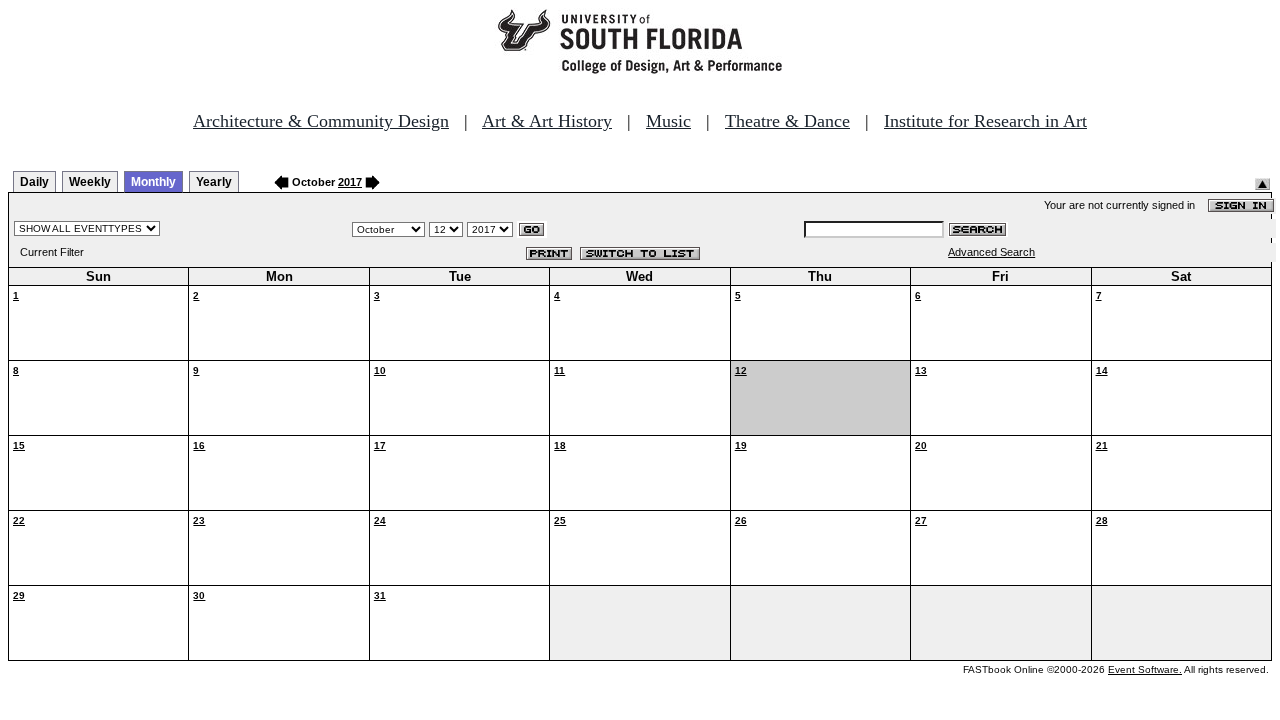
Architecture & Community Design (321, 121)
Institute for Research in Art (985, 121)
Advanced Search (991, 252)
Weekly (90, 182)
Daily (34, 182)
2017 (350, 182)
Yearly (214, 182)
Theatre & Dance (787, 121)
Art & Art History (547, 121)
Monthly (153, 182)
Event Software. (1145, 669)
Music (668, 121)
